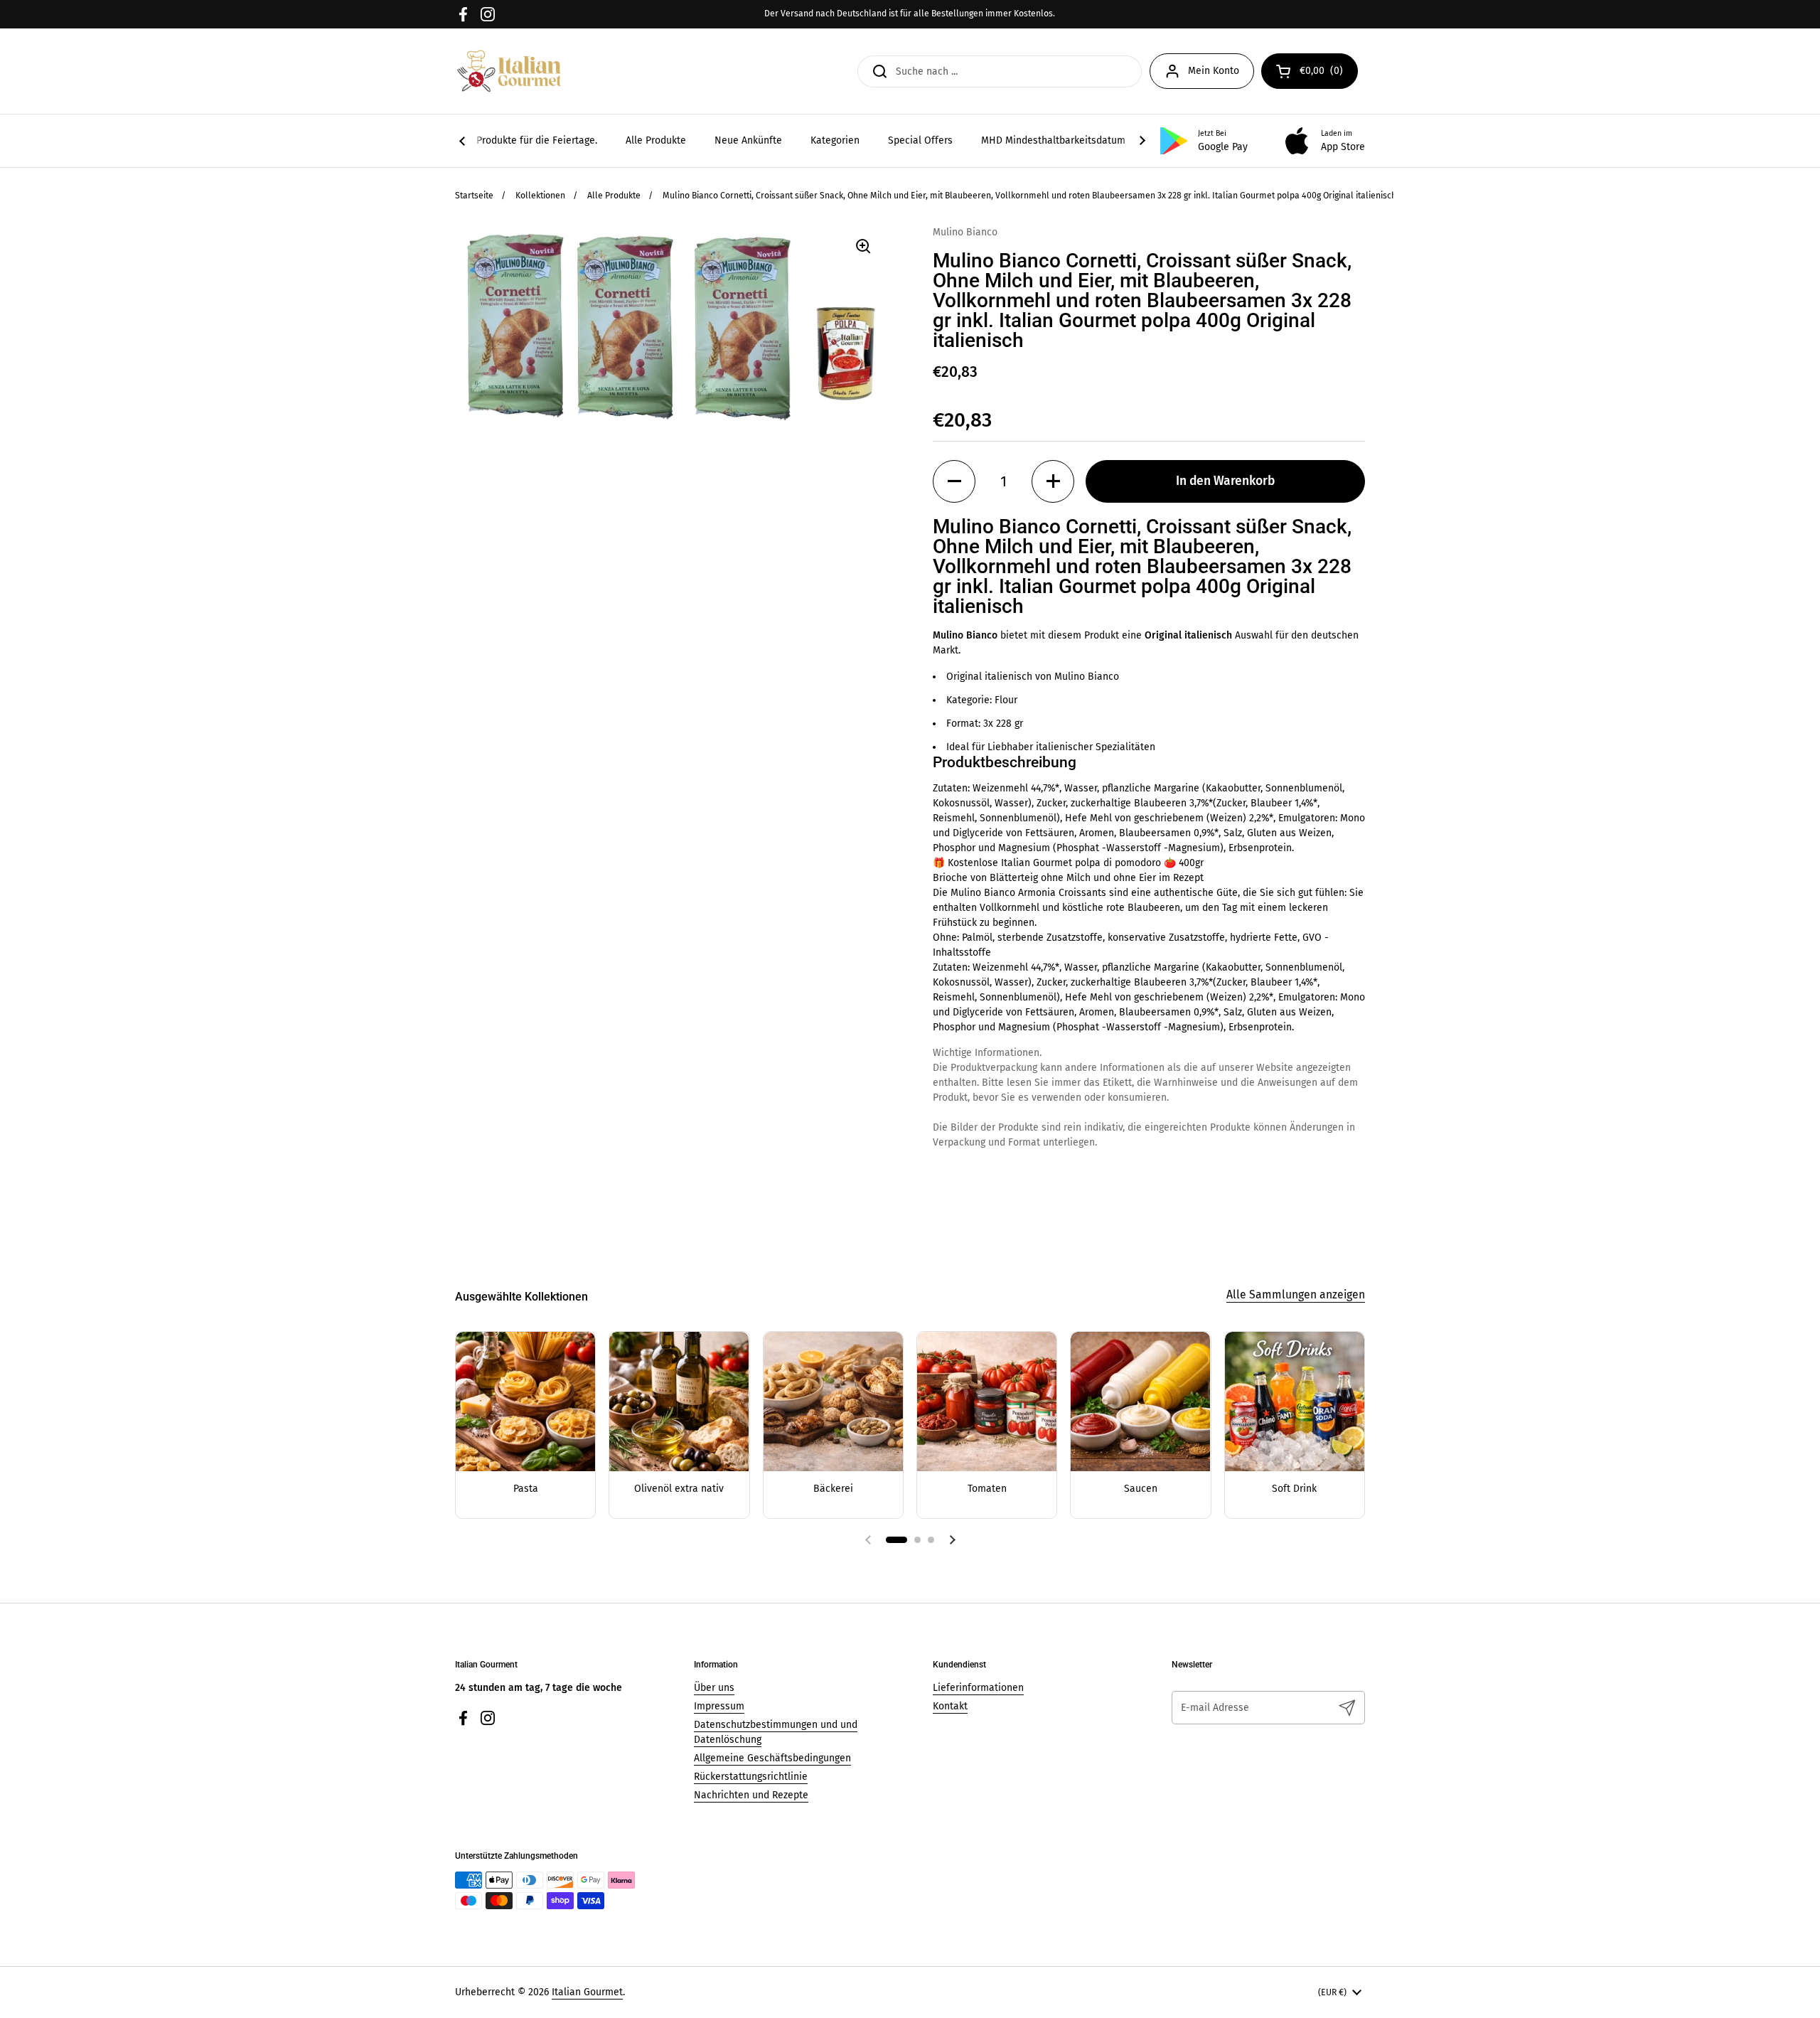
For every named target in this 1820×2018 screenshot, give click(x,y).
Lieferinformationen (978, 1688)
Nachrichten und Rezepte (751, 1795)
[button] (954, 481)
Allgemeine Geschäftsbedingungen (772, 1758)
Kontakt (950, 1706)
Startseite (474, 196)
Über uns (714, 1688)
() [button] (1329, 73)
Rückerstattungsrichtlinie (751, 1777)
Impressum (719, 1706)
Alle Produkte (614, 196)
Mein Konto (1214, 71)
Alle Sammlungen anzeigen (1296, 1294)
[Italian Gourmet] (509, 71)
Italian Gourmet (587, 1992)
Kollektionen (540, 196)
